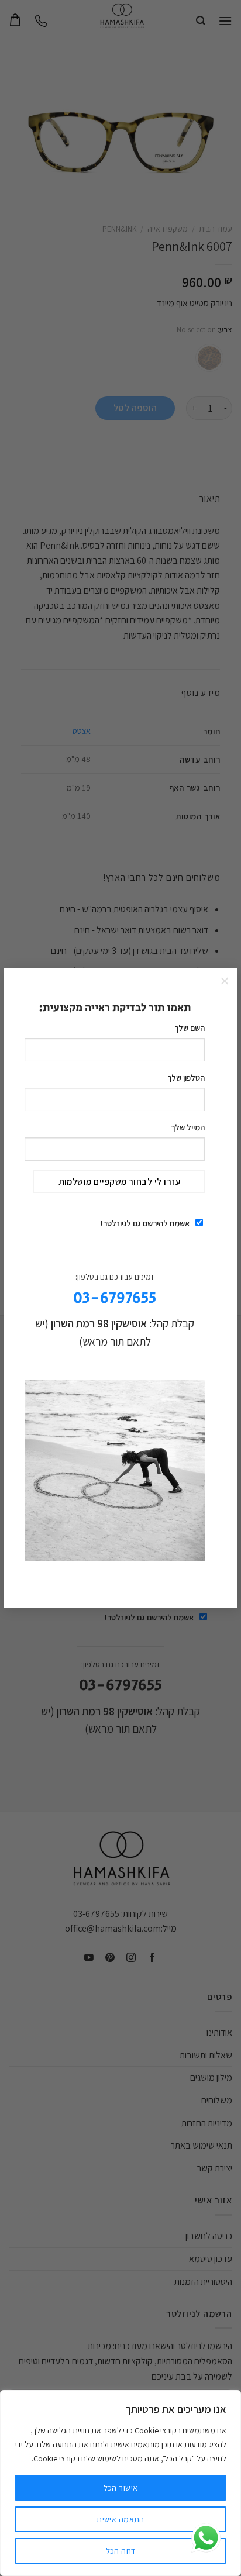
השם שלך (190, 1028)
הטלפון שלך (186, 1077)
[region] (120, 2483)
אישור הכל (121, 2488)
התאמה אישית (120, 2519)
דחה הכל (121, 2551)
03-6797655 (115, 1299)
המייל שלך (188, 1127)
